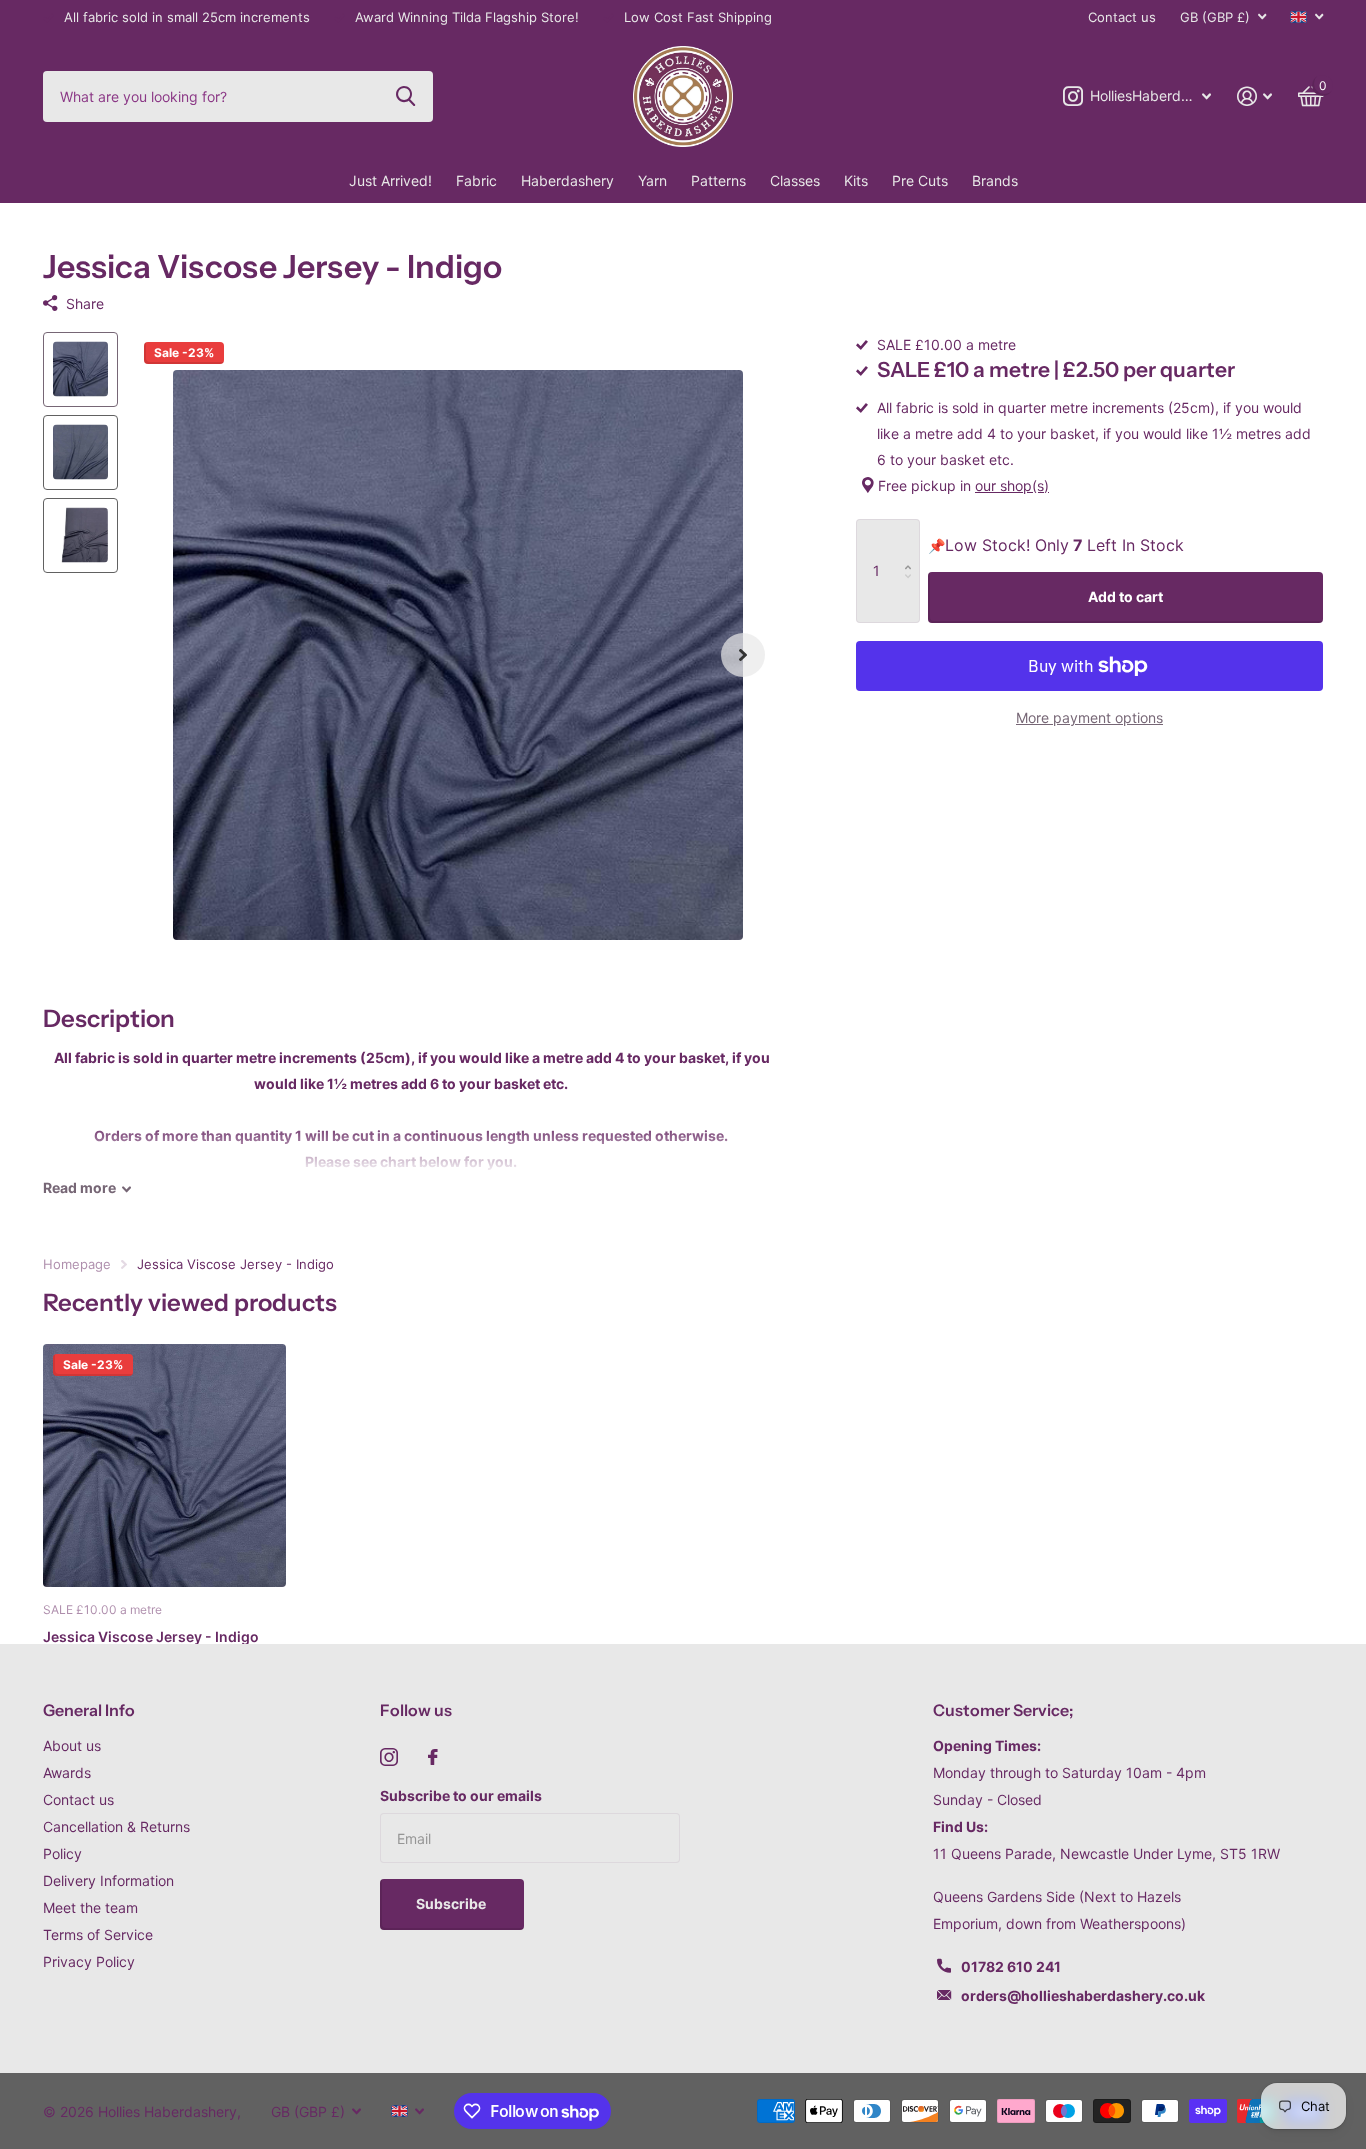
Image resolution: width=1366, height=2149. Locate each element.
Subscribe (452, 1903)
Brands (995, 180)
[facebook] (433, 1757)
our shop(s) (1012, 485)
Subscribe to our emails (461, 1795)
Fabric (476, 180)
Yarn (652, 180)
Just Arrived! (390, 180)
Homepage (77, 1264)
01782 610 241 (1011, 1966)
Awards (67, 1772)
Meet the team (90, 1907)
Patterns (718, 180)
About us (72, 1745)
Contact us (1122, 17)
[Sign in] (1254, 96)
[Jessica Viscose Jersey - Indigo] (164, 1465)
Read (79, 1187)
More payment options (1089, 717)
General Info (89, 1710)
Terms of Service (98, 1934)
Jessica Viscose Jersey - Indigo (151, 1636)
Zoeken (405, 96)
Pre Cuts (920, 180)
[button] (743, 655)
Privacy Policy (89, 1961)
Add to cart (1125, 596)
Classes (795, 180)
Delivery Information (108, 1880)
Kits (856, 180)
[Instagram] (389, 1757)
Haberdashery (567, 180)
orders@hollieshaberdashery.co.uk (1083, 1995)
